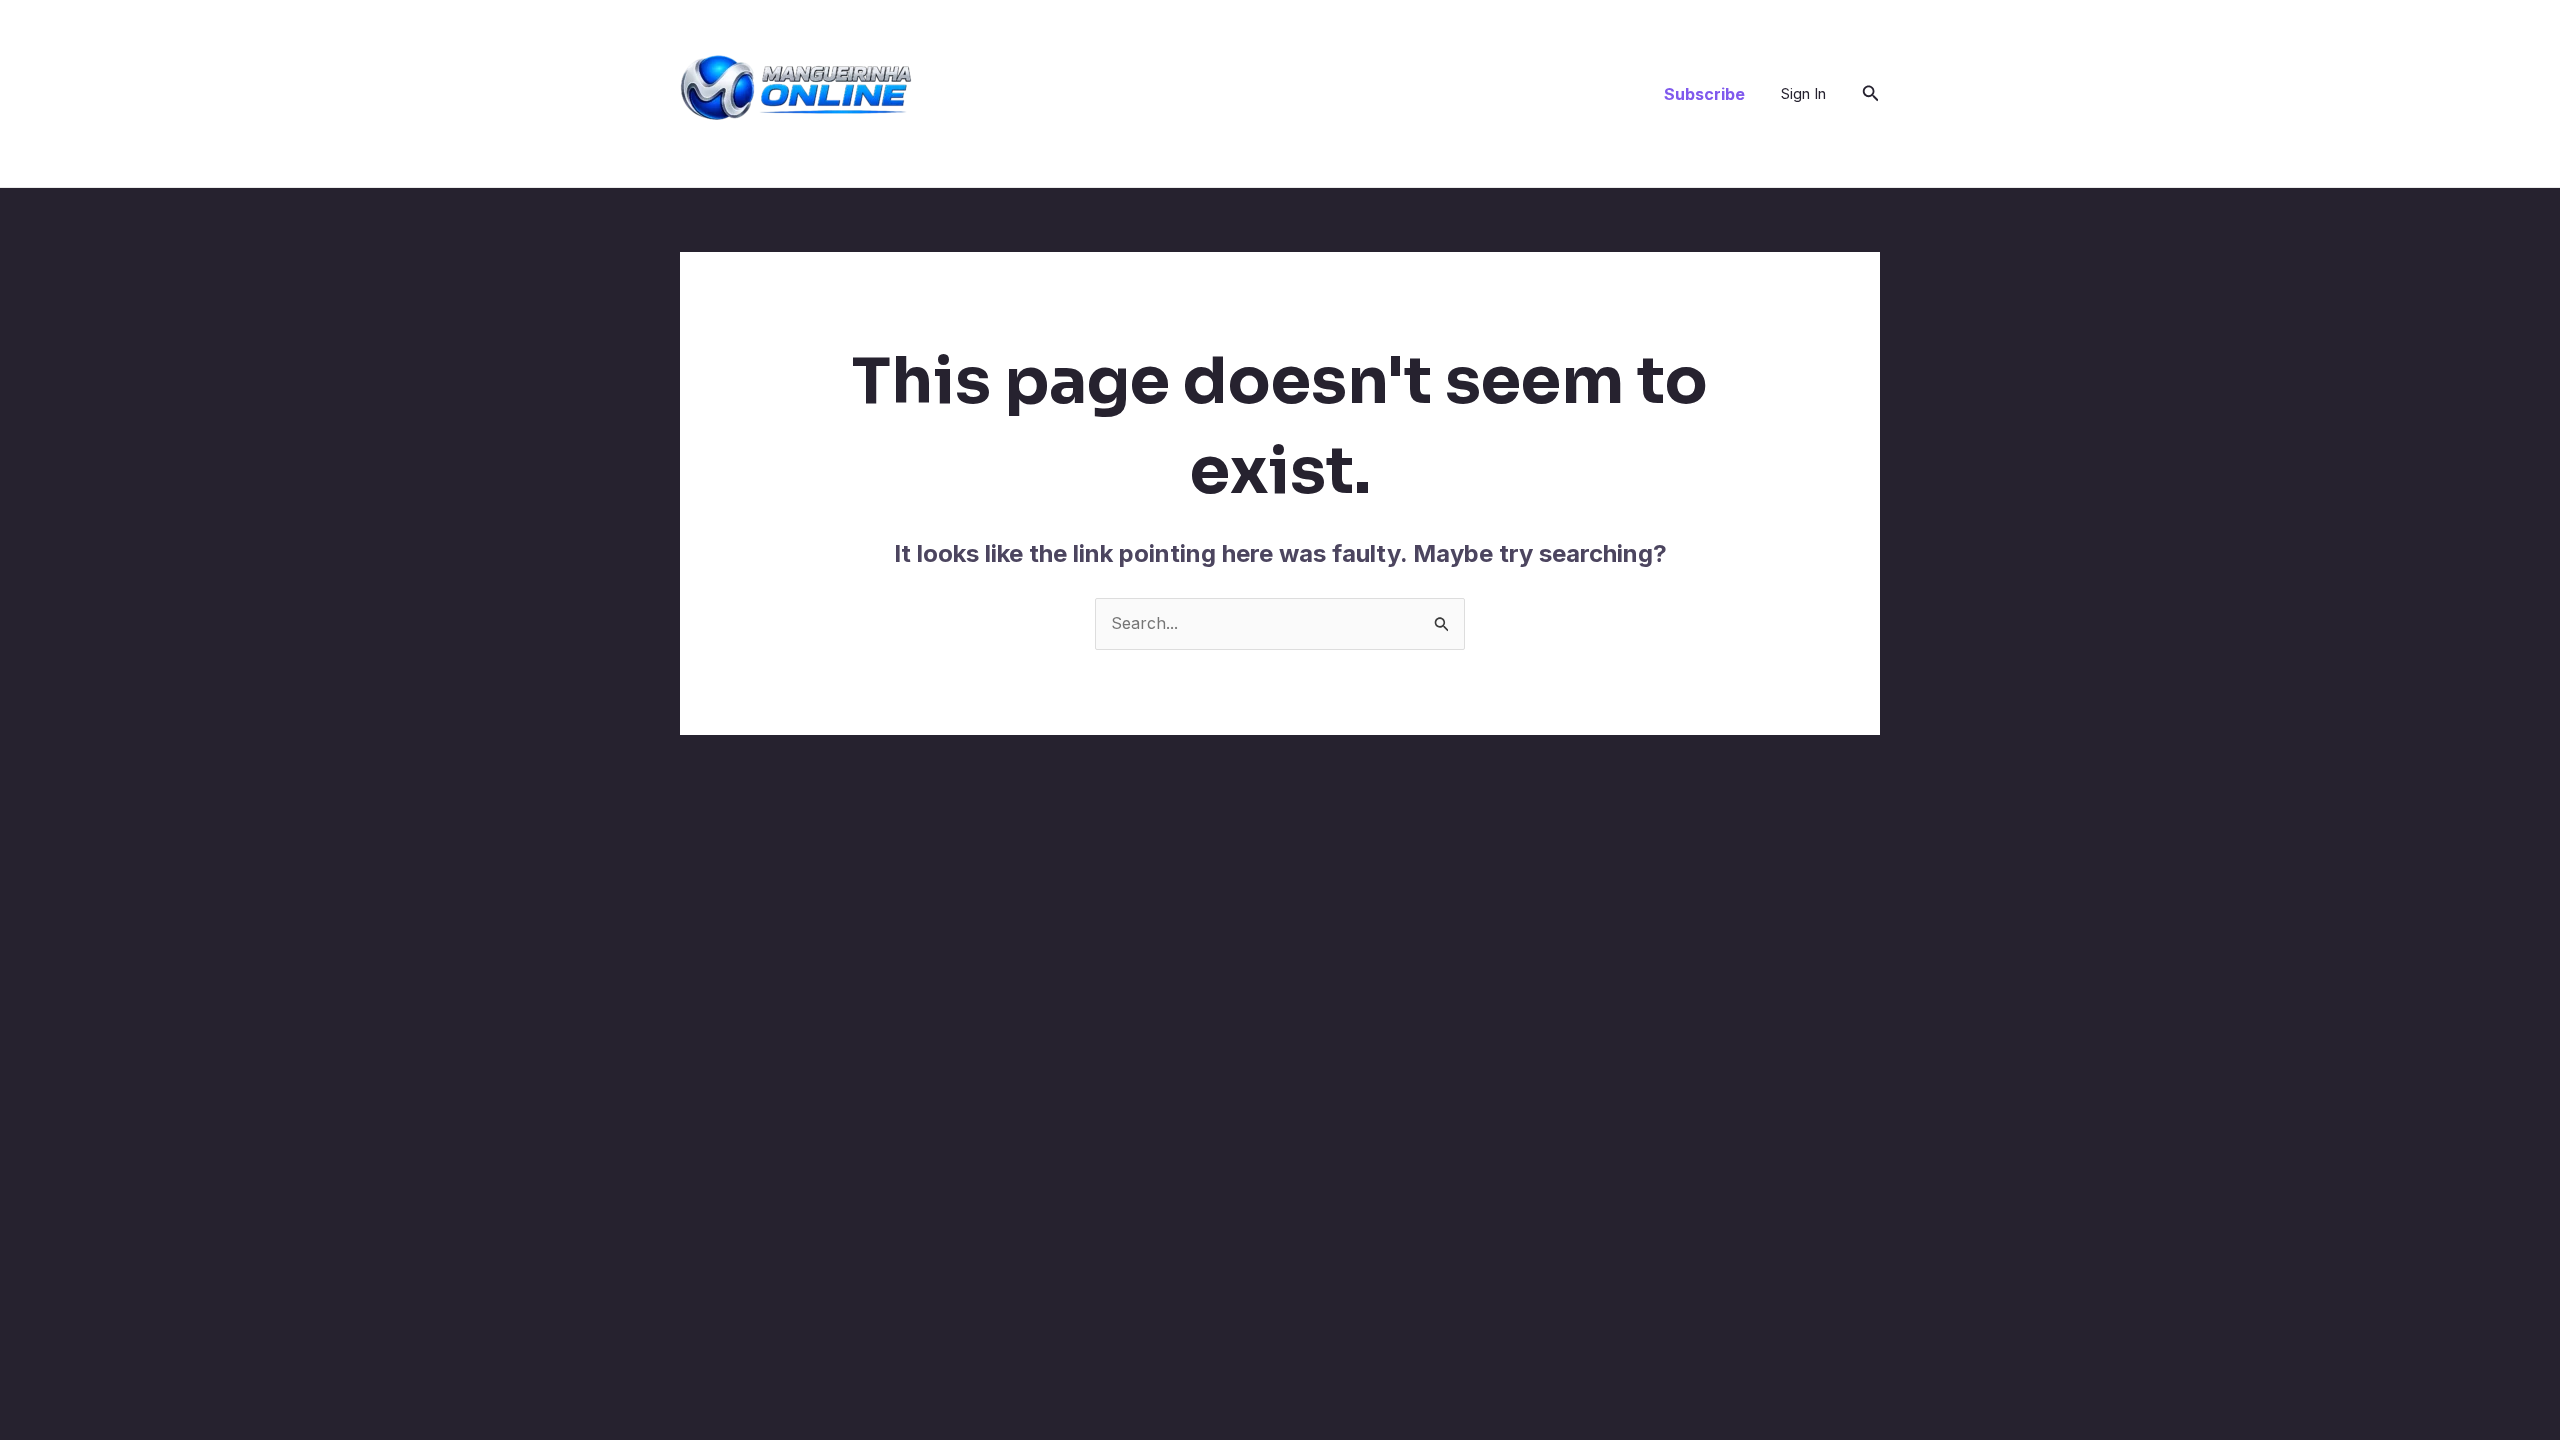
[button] (1704, 94)
